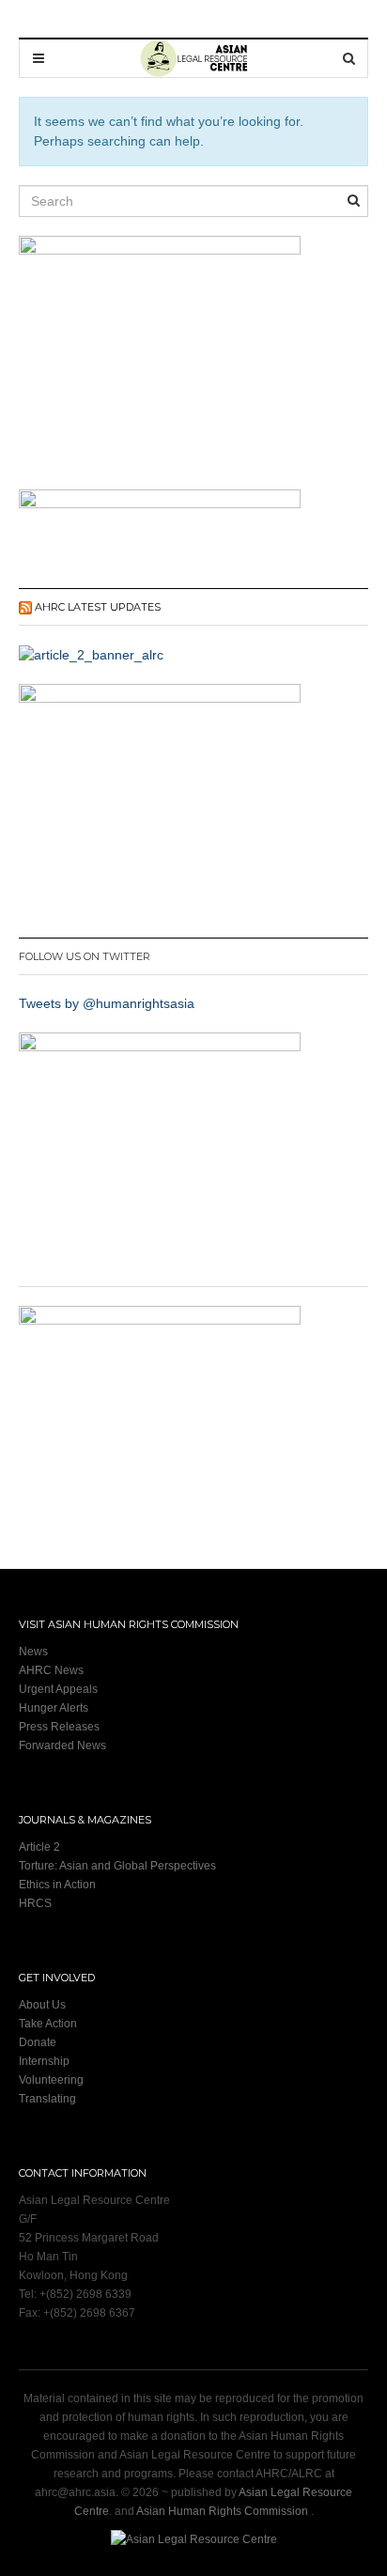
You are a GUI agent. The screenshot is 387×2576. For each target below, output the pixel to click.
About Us (42, 2005)
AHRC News (51, 1670)
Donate (38, 2042)
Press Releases (59, 1727)
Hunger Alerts (54, 1708)
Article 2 (39, 1847)
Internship (44, 2061)
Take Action (48, 2024)
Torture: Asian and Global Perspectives (117, 1866)
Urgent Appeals (58, 1689)
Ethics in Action (57, 1885)
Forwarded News (62, 1746)
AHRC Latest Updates (98, 607)
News (33, 1652)
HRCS (35, 1903)
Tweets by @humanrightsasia (107, 1003)
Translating (47, 2099)
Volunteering (51, 2080)
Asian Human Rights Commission (222, 2511)
